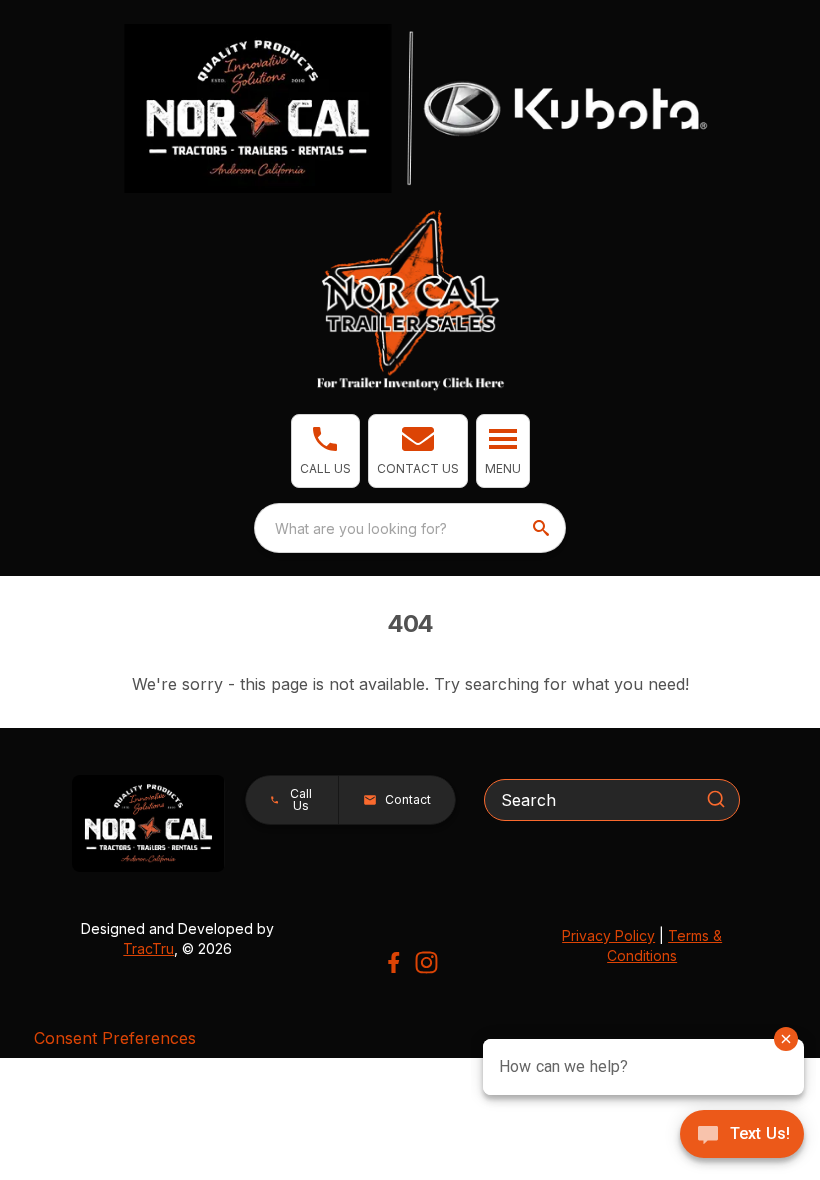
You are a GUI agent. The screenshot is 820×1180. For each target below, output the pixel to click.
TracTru (148, 948)
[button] (325, 451)
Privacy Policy (608, 935)
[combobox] (410, 528)
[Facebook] (393, 962)
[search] (543, 528)
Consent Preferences (115, 1038)
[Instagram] (426, 962)
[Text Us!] (742, 1136)
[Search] (716, 799)
